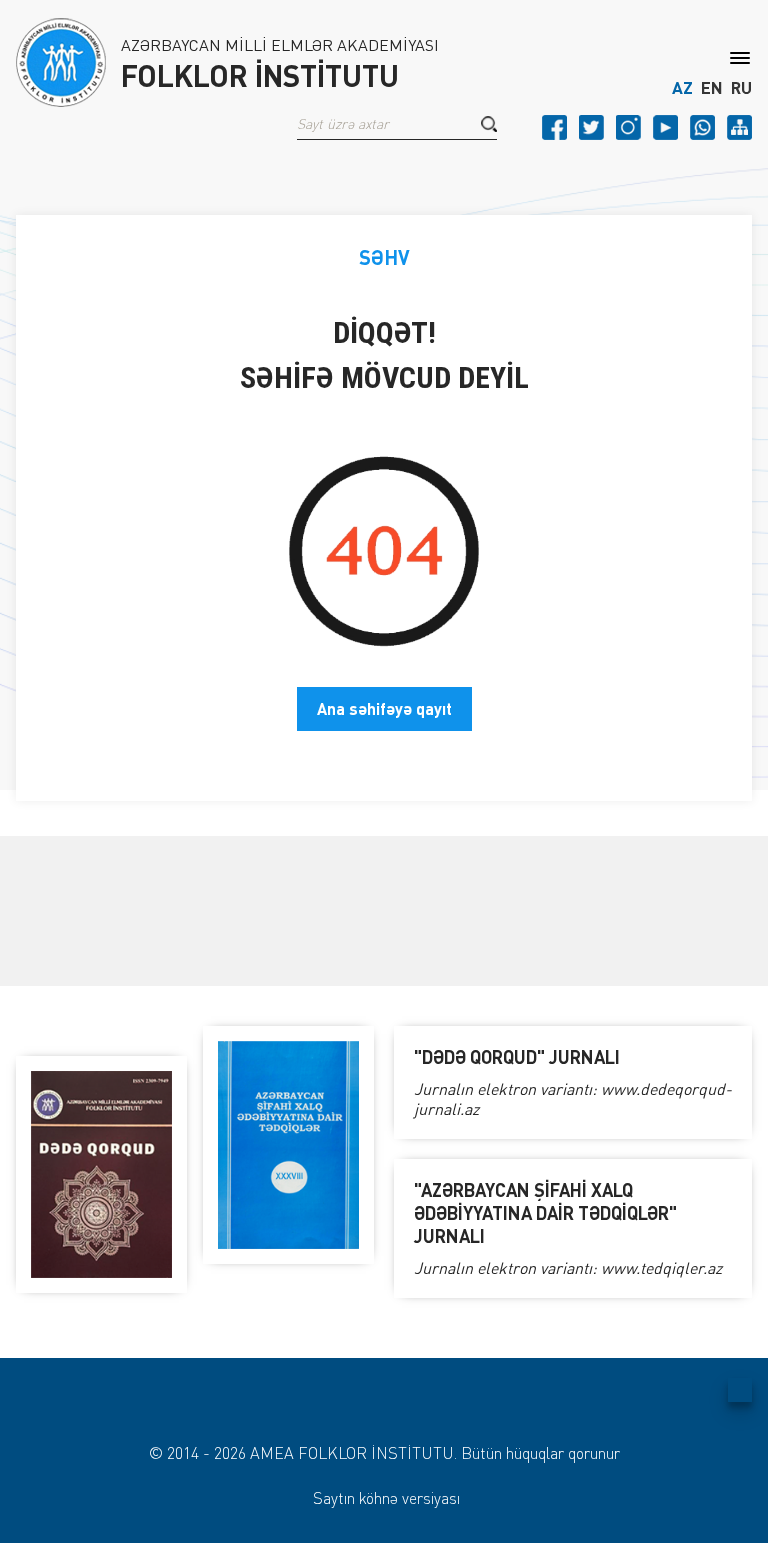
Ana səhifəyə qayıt (384, 708)
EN (712, 88)
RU (741, 88)
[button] (489, 124)
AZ (682, 88)
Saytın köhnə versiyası (386, 1498)
